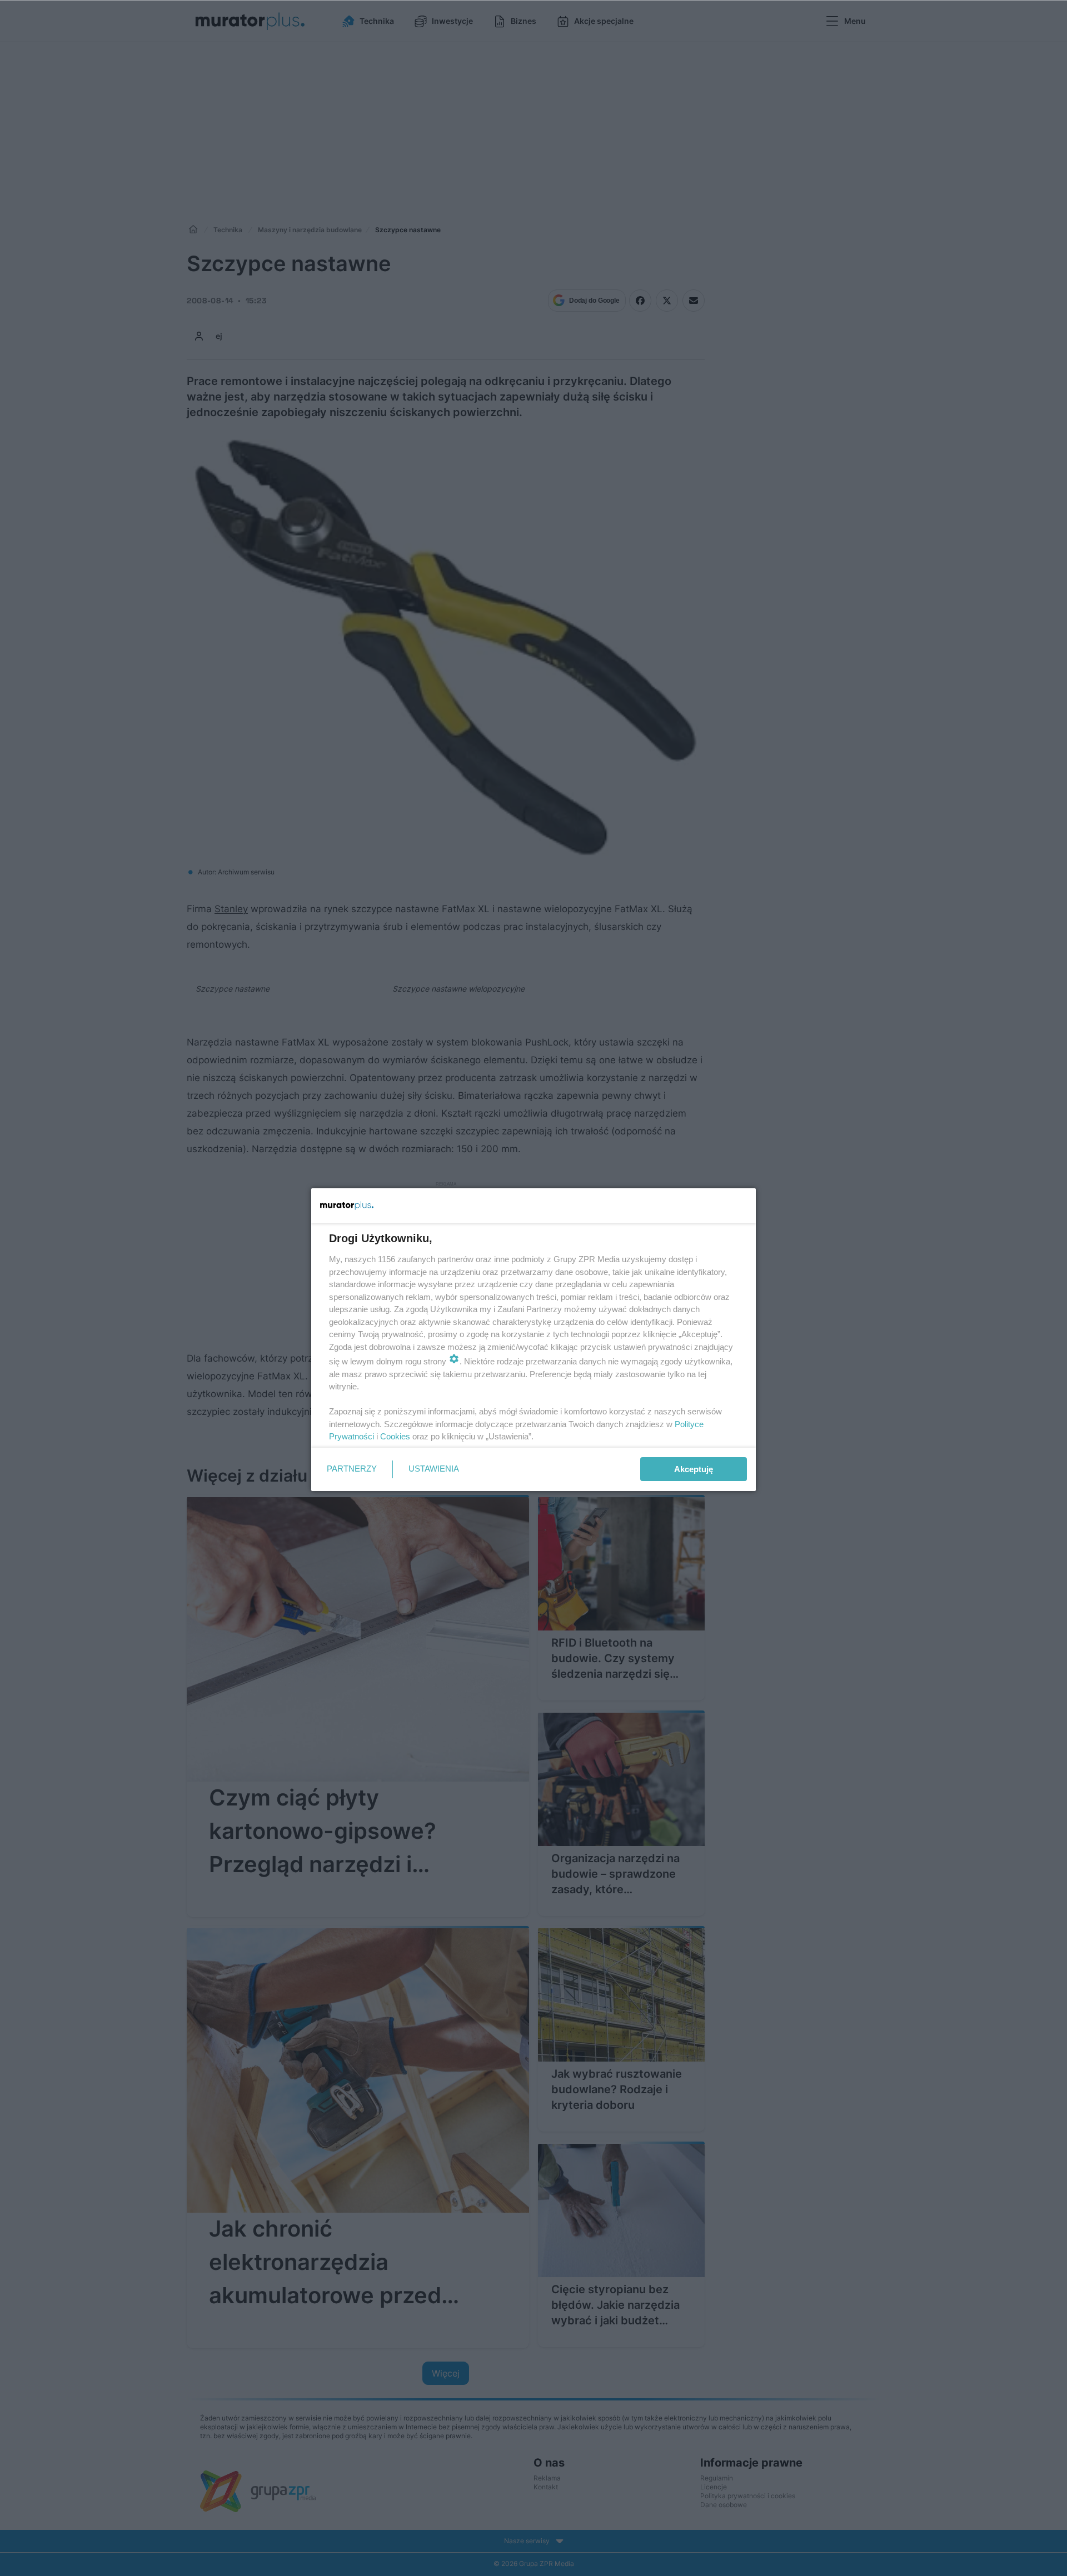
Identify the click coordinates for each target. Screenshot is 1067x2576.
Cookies (395, 1436)
